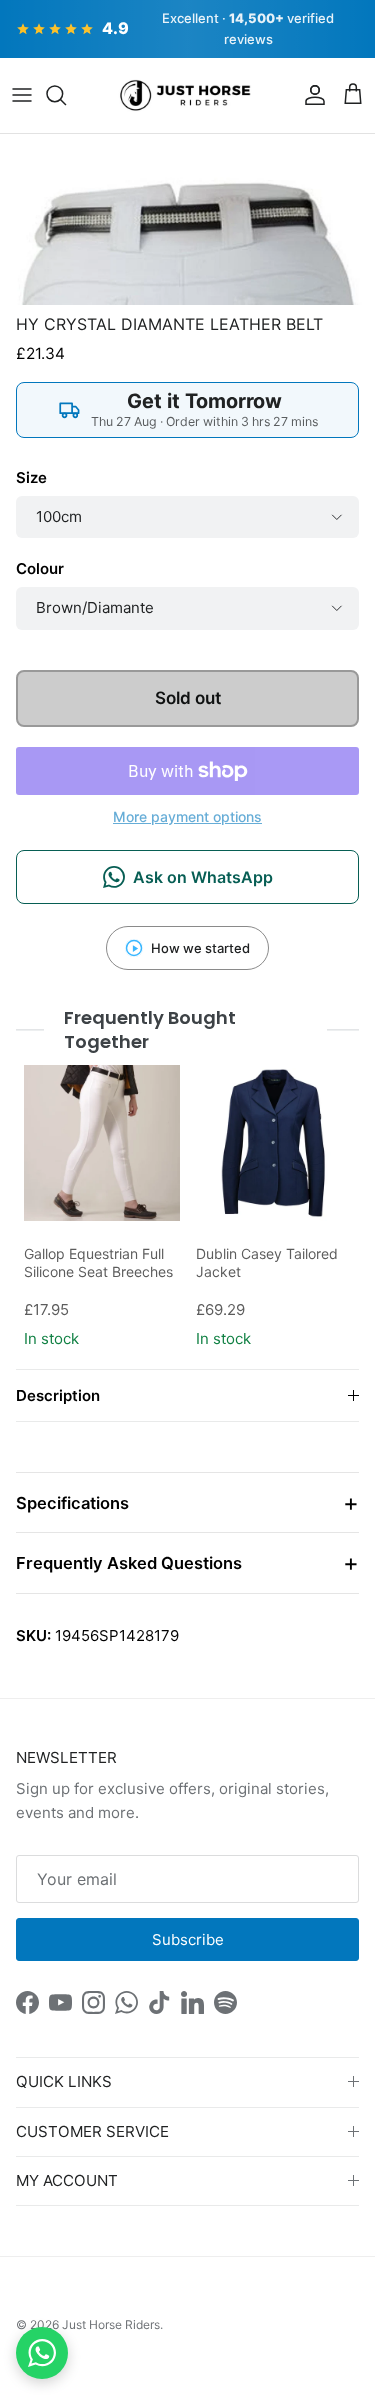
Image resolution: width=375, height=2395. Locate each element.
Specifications (72, 1503)
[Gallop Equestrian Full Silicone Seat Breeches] (102, 1143)
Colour (40, 568)
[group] (102, 1209)
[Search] (66, 95)
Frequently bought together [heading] (150, 1029)
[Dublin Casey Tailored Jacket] (274, 1143)
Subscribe (188, 1939)
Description (58, 1395)
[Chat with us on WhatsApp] (42, 2353)
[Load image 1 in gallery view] (187, 219)
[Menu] (22, 95)
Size (31, 477)
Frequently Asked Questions (129, 1563)
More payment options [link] (187, 817)
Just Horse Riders (111, 2324)
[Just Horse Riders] (187, 96)
